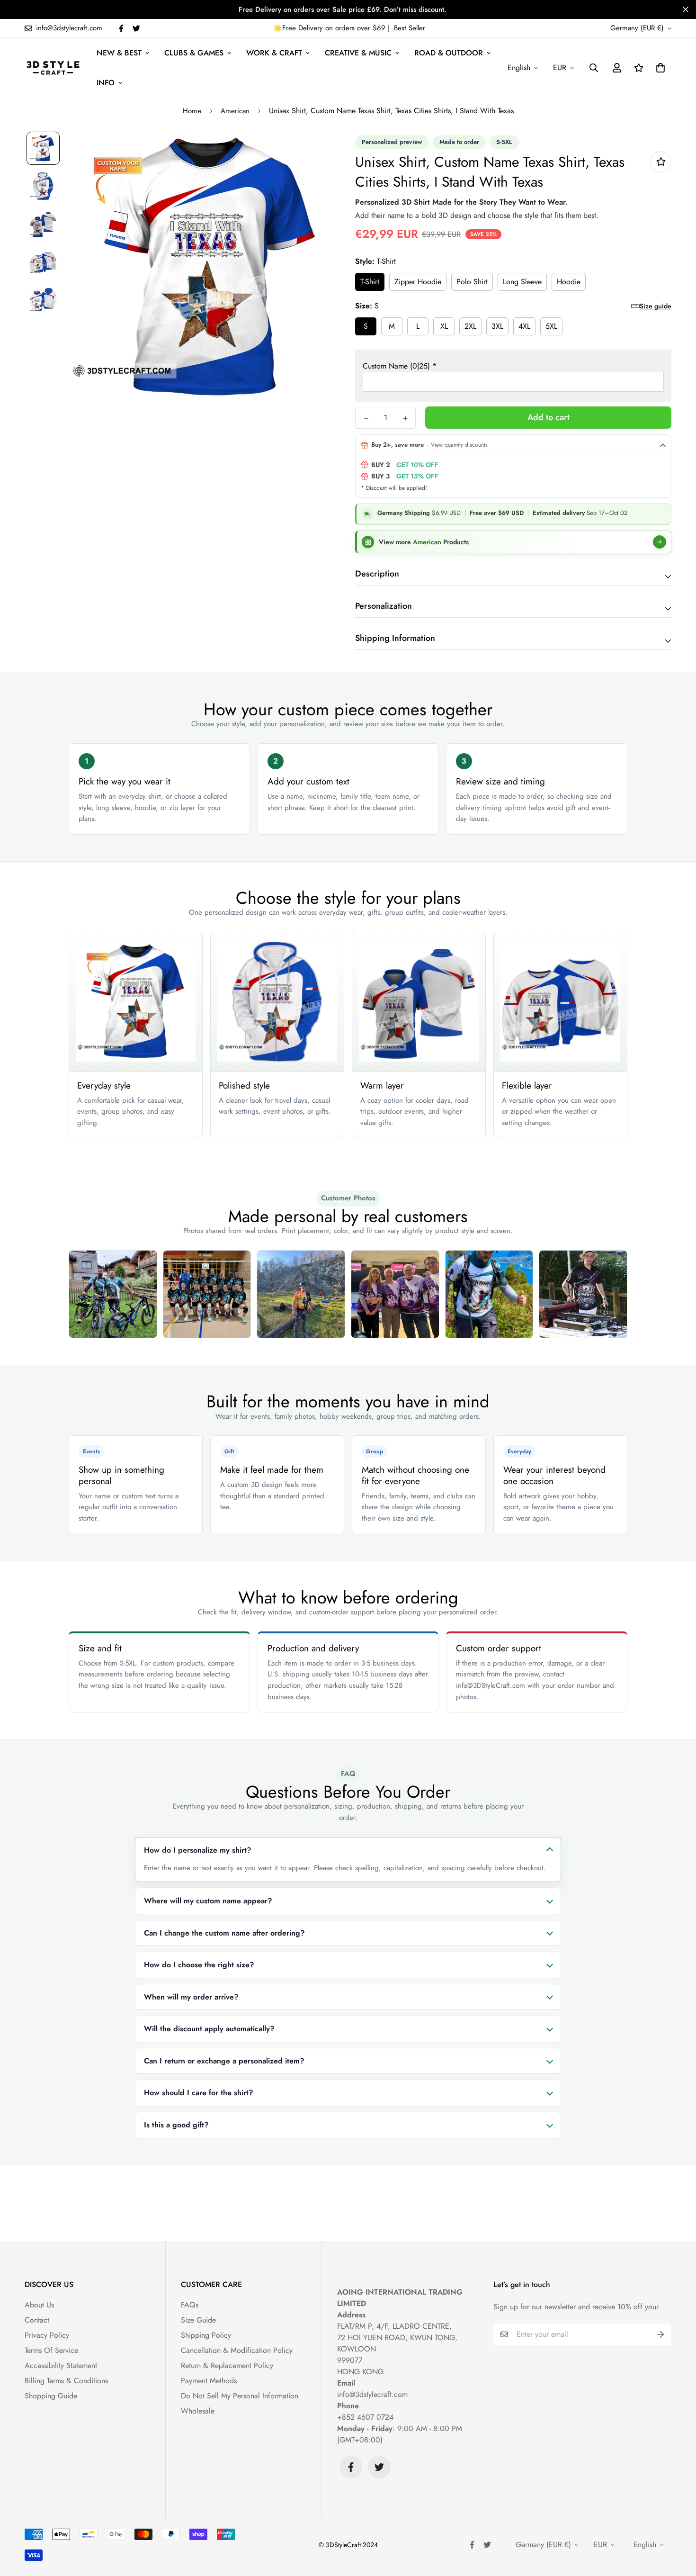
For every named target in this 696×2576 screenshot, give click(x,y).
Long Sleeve (522, 282)
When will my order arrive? (191, 1997)
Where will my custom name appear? (208, 1901)
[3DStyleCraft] (53, 68)
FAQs (190, 2305)
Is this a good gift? (176, 2125)
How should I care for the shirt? (199, 2093)
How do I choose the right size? (199, 1965)
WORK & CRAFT (274, 53)
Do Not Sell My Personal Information (240, 2396)
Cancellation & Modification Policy (237, 2350)
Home (192, 111)
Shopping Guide (51, 2396)
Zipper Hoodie (418, 282)
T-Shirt (370, 282)
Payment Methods (209, 2381)
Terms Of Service (51, 2350)
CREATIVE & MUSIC (358, 53)
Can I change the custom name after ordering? (224, 1933)
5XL (551, 326)
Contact (37, 2320)
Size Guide (198, 2320)
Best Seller (410, 28)
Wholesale (198, 2411)
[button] (659, 68)
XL (444, 326)
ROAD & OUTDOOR (449, 53)
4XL (524, 326)
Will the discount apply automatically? (209, 2029)
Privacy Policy (47, 2335)
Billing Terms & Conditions (66, 2381)
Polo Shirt (472, 282)
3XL (497, 326)
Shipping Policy (206, 2335)
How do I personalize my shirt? (198, 1850)
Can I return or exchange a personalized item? (224, 2061)
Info (106, 83)
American (235, 111)
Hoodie (569, 282)
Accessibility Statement (61, 2365)
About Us (39, 2305)
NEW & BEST (119, 53)
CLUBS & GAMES (194, 53)
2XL (470, 326)
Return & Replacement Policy (227, 2365)
